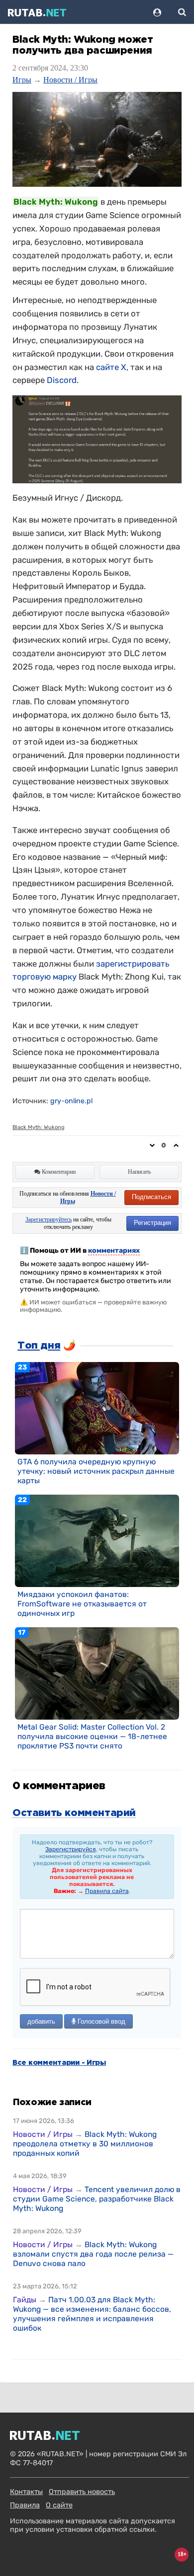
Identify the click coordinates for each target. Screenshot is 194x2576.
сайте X (111, 367)
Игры (22, 80)
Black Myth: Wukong (39, 1127)
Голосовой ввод (100, 2021)
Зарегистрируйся (71, 1849)
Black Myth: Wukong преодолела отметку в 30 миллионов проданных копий (85, 2144)
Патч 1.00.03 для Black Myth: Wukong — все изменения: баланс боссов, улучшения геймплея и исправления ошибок (92, 2314)
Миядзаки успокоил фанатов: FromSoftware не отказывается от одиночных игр (82, 1604)
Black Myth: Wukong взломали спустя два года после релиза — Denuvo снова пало (93, 2254)
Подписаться (151, 1197)
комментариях (114, 1250)
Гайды (25, 2300)
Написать (139, 1172)
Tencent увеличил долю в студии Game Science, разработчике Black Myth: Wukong (97, 2199)
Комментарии (58, 1172)
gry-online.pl (71, 1101)
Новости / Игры (70, 80)
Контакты (26, 2492)
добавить (41, 2021)
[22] (97, 1540)
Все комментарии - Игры (59, 2063)
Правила (25, 2505)
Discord (62, 380)
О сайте (59, 2505)
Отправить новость (82, 2492)
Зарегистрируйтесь (48, 1219)
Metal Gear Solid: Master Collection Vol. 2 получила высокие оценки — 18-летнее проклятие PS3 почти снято (92, 1736)
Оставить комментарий (74, 1813)
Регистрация (152, 1223)
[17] (97, 1673)
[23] (97, 1408)
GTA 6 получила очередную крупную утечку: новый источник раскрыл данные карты (96, 1471)
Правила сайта (107, 1891)
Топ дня (39, 1346)
